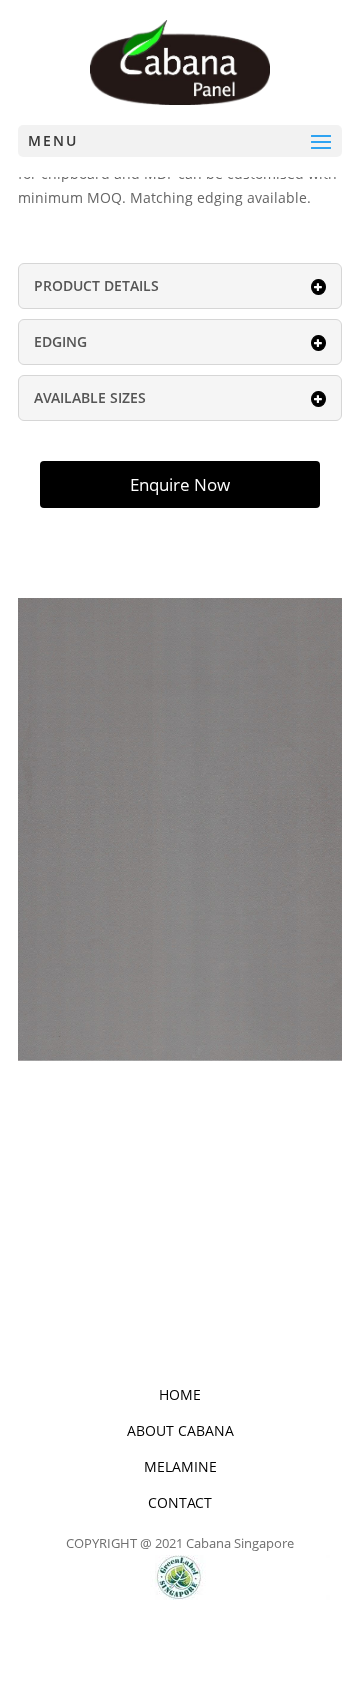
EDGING (60, 341)
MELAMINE (180, 1466)
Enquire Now (180, 484)
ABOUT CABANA (180, 1430)
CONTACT (180, 1502)
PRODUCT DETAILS (96, 285)
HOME (180, 1394)
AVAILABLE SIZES (90, 397)
